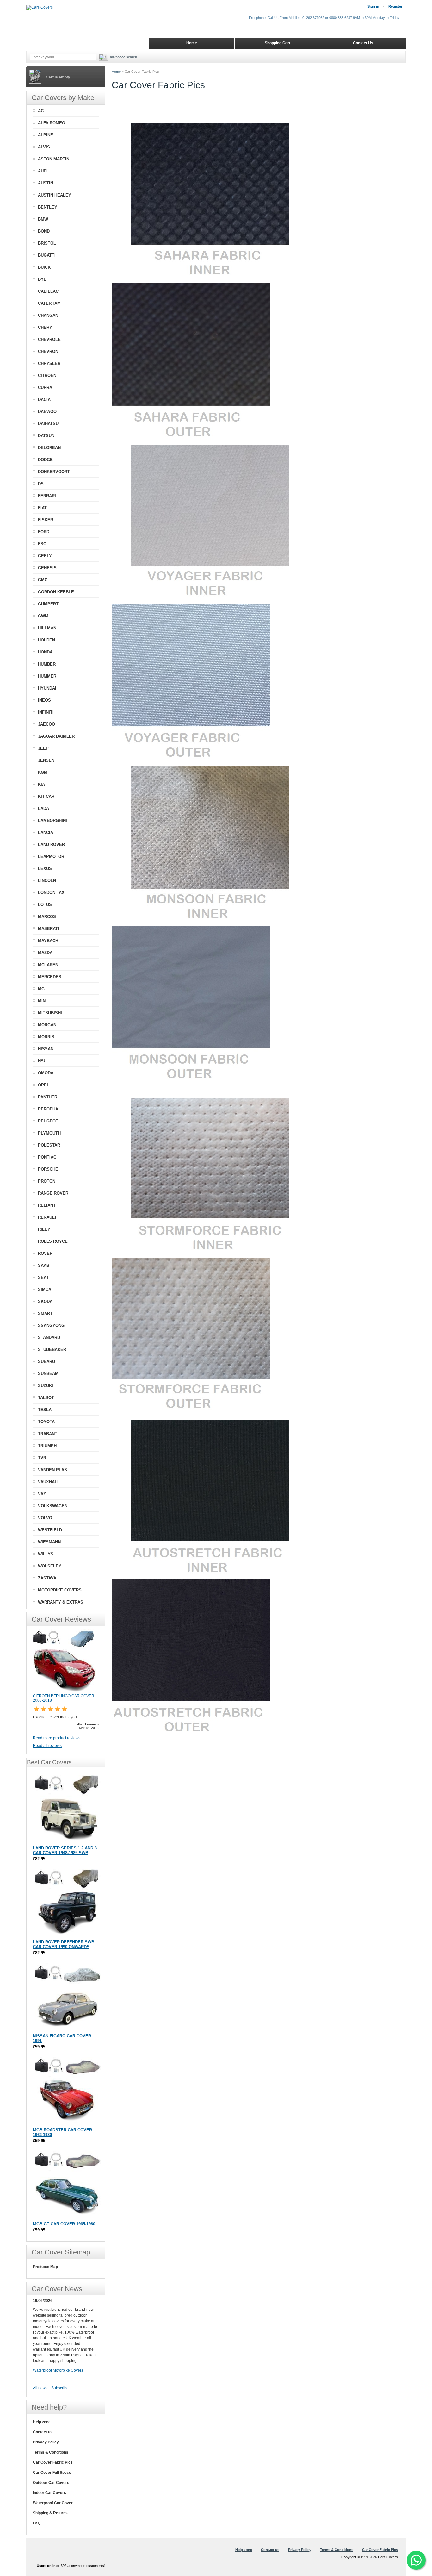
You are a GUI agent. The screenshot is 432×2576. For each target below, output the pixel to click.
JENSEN (46, 760)
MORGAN (47, 1025)
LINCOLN (47, 881)
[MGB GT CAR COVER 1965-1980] (68, 2184)
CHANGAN (48, 315)
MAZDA (45, 953)
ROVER (45, 1253)
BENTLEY (48, 207)
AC (41, 111)
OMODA (46, 1073)
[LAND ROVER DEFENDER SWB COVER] (68, 1902)
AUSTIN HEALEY (55, 195)
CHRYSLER (49, 363)
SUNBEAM (48, 1374)
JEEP (43, 748)
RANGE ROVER (53, 1193)
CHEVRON (48, 351)
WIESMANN (49, 1542)
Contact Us (363, 43)
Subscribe (60, 2388)
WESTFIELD (50, 1530)
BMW (43, 219)
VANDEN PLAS (52, 1470)
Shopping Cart (278, 43)
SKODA (45, 1301)
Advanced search (123, 57)
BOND (44, 231)
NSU (42, 1061)
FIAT (42, 508)
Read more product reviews (57, 1738)
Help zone (42, 2422)
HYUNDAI (47, 688)
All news (40, 2388)
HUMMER (47, 676)
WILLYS (46, 1554)
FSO (42, 544)
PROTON (47, 1181)
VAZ (42, 1494)
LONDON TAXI (52, 893)
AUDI (43, 171)
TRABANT (48, 1434)
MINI (42, 1001)
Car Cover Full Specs (52, 2473)
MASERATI (49, 929)
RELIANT (47, 1205)
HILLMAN (47, 628)
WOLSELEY (50, 1566)
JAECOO (46, 724)
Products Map (45, 2267)
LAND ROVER (51, 844)
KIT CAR (46, 796)
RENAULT (47, 1217)
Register (395, 6)
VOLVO (45, 1518)
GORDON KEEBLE (56, 592)
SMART (45, 1313)
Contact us (43, 2432)
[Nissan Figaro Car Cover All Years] (68, 1996)
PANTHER (48, 1097)
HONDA (45, 652)
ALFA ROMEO (52, 123)
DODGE (45, 460)
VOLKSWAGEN (53, 1506)
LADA (43, 808)
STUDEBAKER (52, 1350)
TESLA (45, 1410)
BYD (42, 279)
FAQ (37, 2523)
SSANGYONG (51, 1326)
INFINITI (46, 712)
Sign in (373, 6)
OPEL (44, 1085)
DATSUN (46, 436)
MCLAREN (48, 965)
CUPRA (45, 388)
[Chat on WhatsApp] (416, 2560)
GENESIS (47, 568)
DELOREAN (49, 448)
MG (41, 989)
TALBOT (46, 1398)
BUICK (44, 267)
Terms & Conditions (51, 2452)
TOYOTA (46, 1422)
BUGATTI (47, 255)
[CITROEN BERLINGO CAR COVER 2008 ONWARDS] (65, 1691)
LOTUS (45, 905)
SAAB (44, 1265)
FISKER (46, 520)
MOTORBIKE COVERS (60, 1590)
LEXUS (45, 869)
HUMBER (47, 664)
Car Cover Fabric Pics (53, 2462)
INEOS (44, 700)
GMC (43, 580)
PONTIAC (47, 1157)
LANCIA (46, 832)
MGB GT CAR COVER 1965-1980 (64, 2224)
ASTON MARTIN (54, 159)
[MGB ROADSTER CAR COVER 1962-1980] (68, 2090)
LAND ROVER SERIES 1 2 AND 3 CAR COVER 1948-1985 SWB (65, 1850)
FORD (44, 532)
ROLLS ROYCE (53, 1241)
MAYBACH (48, 941)
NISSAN (46, 1049)
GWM (43, 616)
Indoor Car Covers (49, 2493)
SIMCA (45, 1289)
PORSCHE (48, 1169)
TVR (42, 1458)
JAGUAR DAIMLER (56, 736)
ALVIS (44, 147)
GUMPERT (48, 604)
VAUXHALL (49, 1482)
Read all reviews (47, 1746)
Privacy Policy (46, 2442)
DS (41, 484)
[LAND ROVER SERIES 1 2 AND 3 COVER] (68, 1808)
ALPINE (46, 135)
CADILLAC (48, 291)
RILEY (44, 1229)
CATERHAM (49, 303)
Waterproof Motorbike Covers (58, 2370)
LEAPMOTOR (51, 857)
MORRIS (46, 1037)
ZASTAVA (47, 1578)
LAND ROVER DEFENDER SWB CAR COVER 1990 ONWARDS (64, 1944)
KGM (43, 772)
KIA (41, 784)
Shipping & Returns (50, 2513)
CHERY (45, 327)
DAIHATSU (48, 424)
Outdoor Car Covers (51, 2483)
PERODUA (48, 1109)
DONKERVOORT (54, 472)
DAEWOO (47, 412)
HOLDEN (46, 640)
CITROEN (47, 375)
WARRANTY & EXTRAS (61, 1602)
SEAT (43, 1277)
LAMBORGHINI (52, 820)
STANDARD (49, 1338)
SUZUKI (46, 1386)
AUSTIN (46, 183)
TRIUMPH (47, 1446)
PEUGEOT (48, 1121)
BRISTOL (47, 243)
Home (116, 72)
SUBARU (46, 1362)
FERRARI (47, 496)
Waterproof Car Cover (53, 2503)
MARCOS (47, 917)
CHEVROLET (51, 339)
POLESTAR (49, 1145)
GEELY (45, 556)
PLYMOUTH (49, 1133)
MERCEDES (50, 977)
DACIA (44, 400)
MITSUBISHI (50, 1013)
